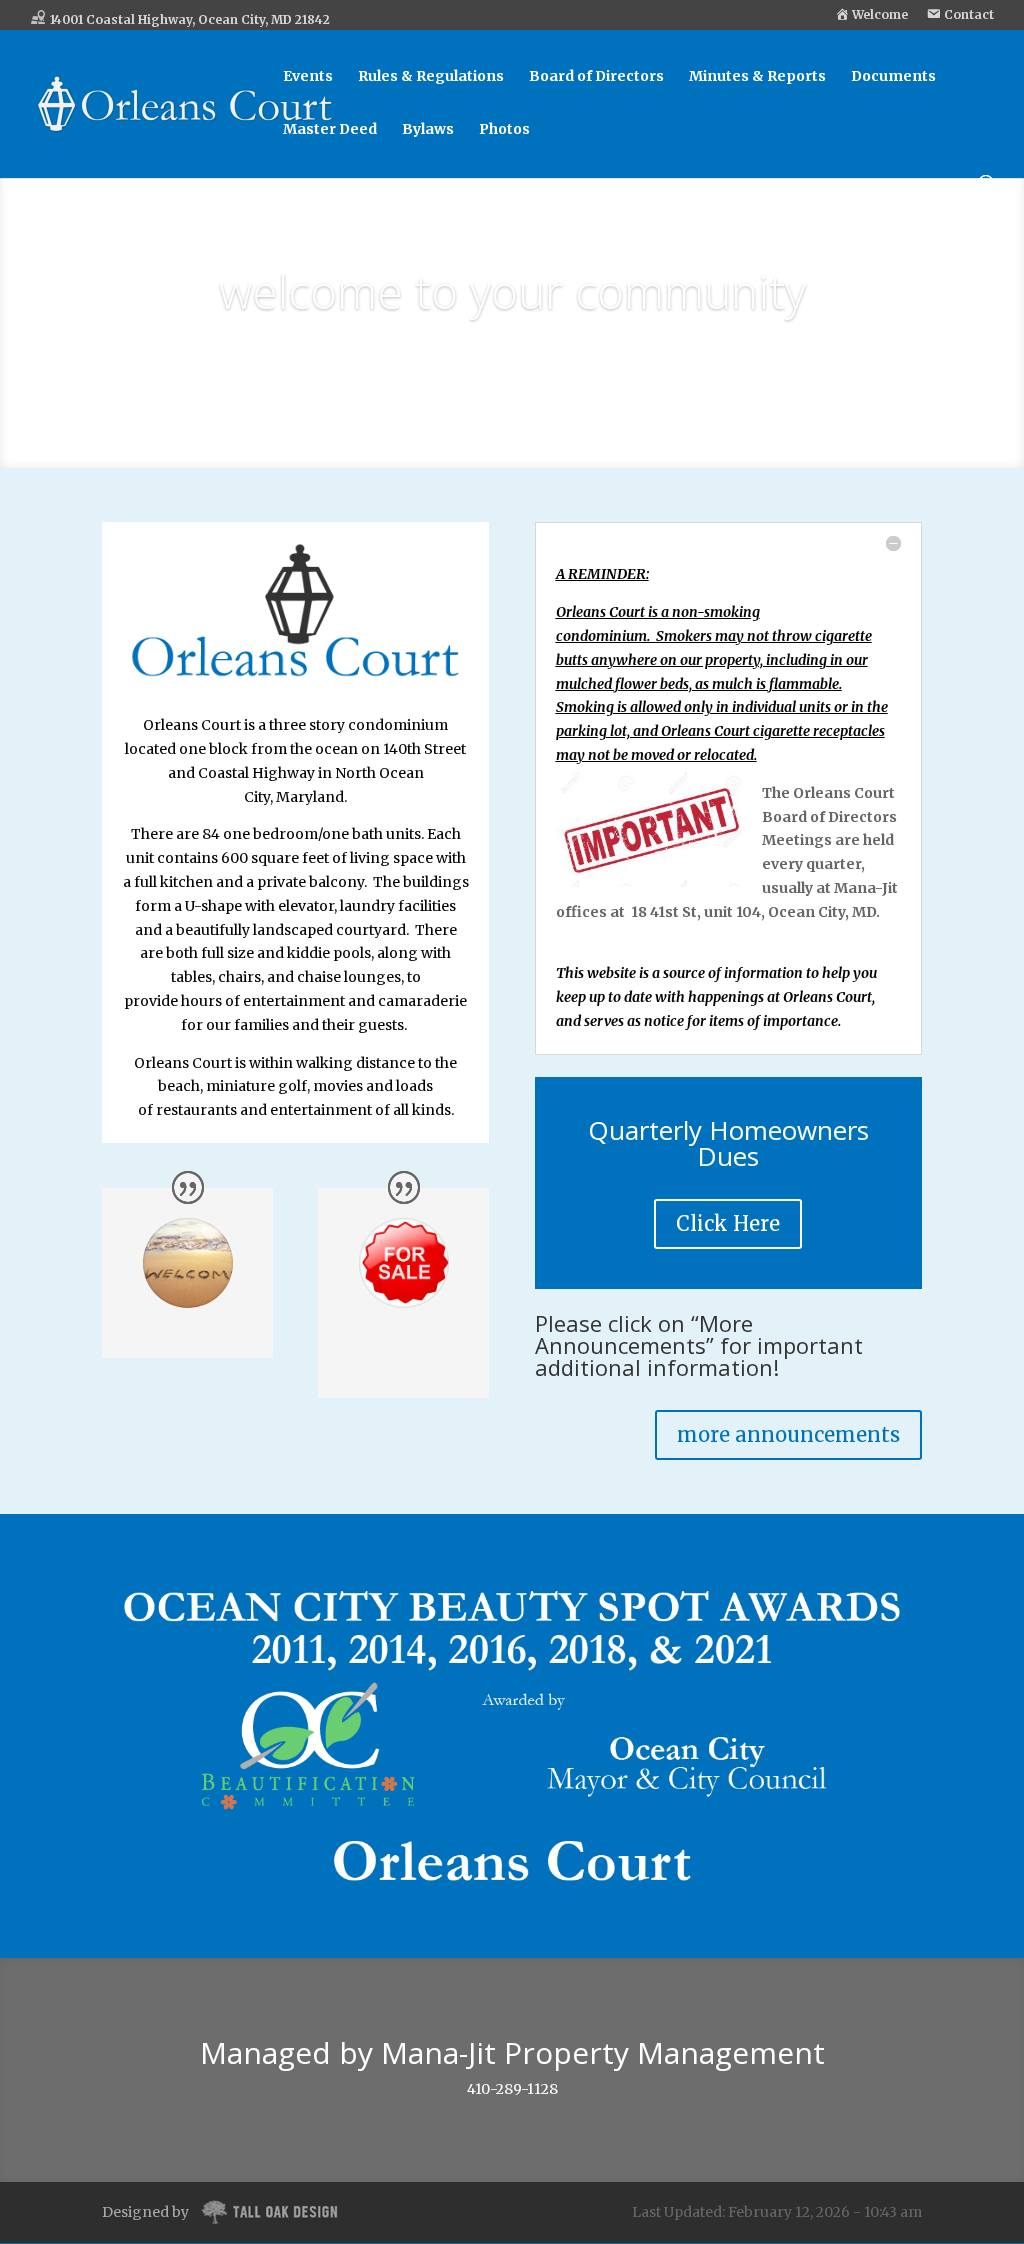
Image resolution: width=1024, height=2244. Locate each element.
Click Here (728, 1223)
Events (308, 77)
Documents (893, 77)
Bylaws (428, 130)
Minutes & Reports (757, 77)
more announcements (788, 1434)
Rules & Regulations (431, 77)
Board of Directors (596, 77)
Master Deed (330, 130)
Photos (504, 130)
